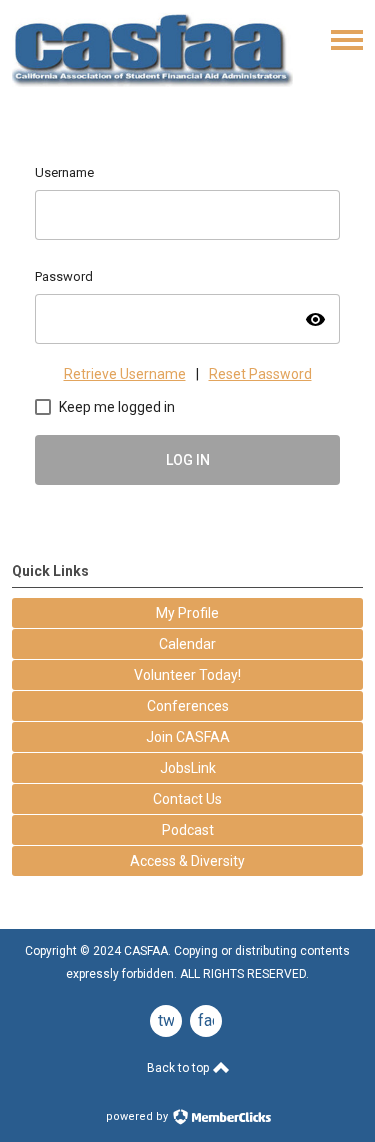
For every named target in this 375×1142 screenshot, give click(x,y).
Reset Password (260, 374)
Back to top (179, 1068)
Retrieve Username (125, 374)
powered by (138, 1116)
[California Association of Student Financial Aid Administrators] (152, 84)
